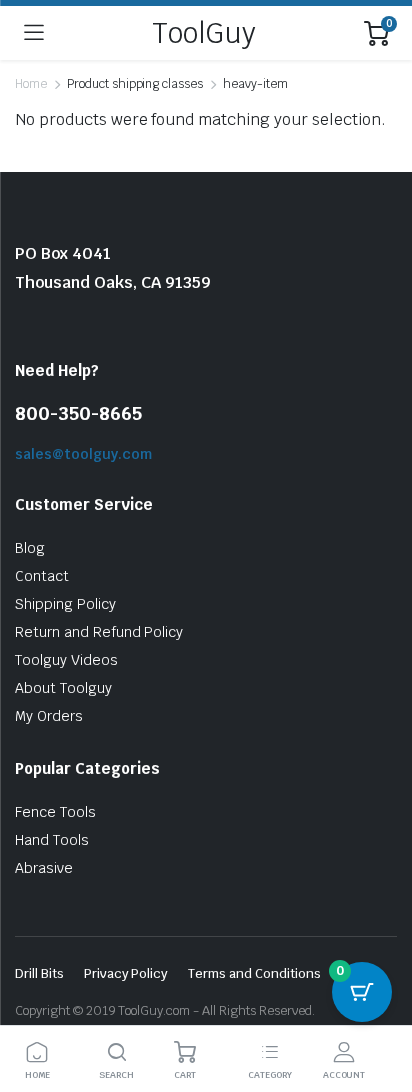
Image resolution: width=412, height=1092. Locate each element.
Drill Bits (39, 973)
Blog (30, 548)
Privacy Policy (126, 973)
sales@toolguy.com (83, 454)
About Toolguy (63, 688)
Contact (42, 576)
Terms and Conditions (254, 973)
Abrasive (44, 868)
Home (31, 84)
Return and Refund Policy (99, 632)
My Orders (49, 716)
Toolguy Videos (66, 660)
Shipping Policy (65, 604)
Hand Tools (52, 840)
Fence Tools (55, 812)
